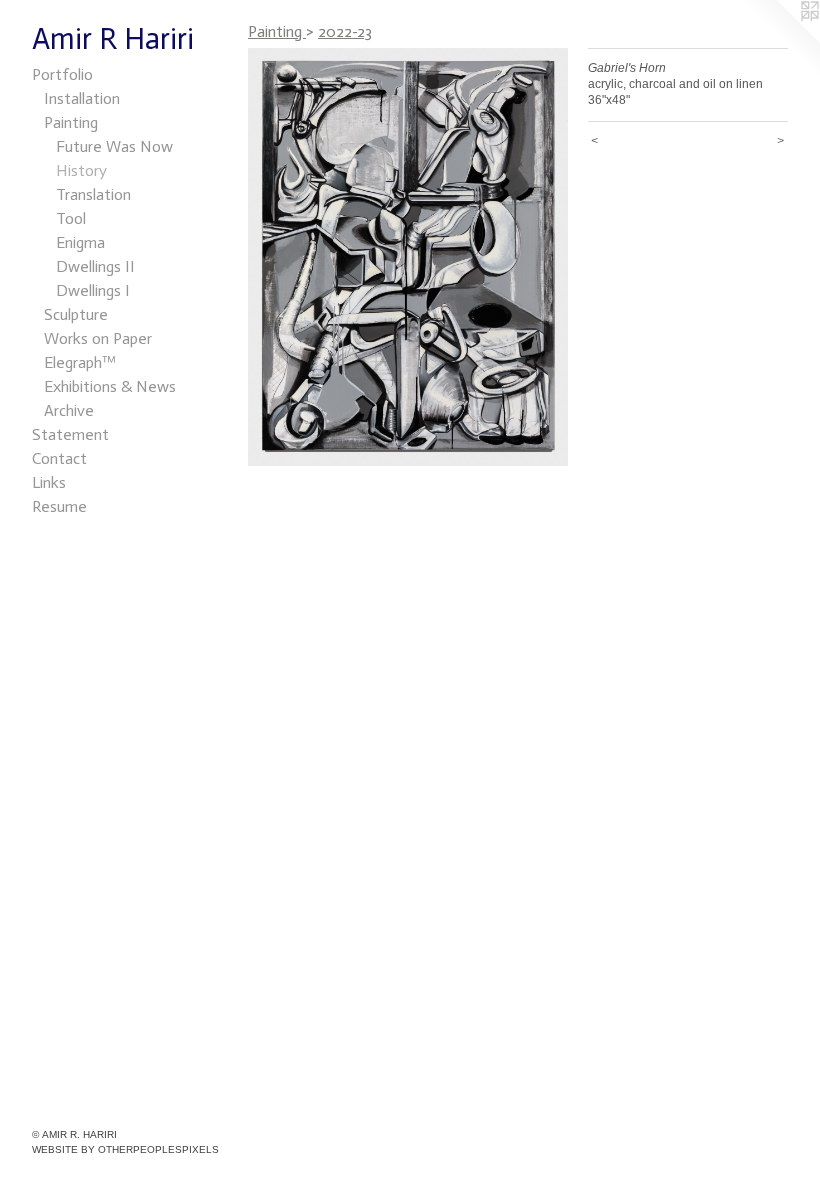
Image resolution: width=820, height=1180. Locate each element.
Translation (93, 194)
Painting (71, 122)
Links (49, 482)
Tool (71, 218)
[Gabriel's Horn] (408, 257)
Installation (82, 98)
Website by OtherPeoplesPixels (125, 1149)
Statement (70, 434)
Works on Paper (98, 338)
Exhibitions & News (110, 386)
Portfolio (62, 74)
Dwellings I (93, 290)
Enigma (80, 242)
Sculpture (76, 314)
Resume (59, 506)
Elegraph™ (80, 362)
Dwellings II (95, 266)
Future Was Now (114, 146)
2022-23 (345, 31)
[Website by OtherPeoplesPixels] (780, 40)
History (81, 170)
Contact (59, 458)
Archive (69, 410)
